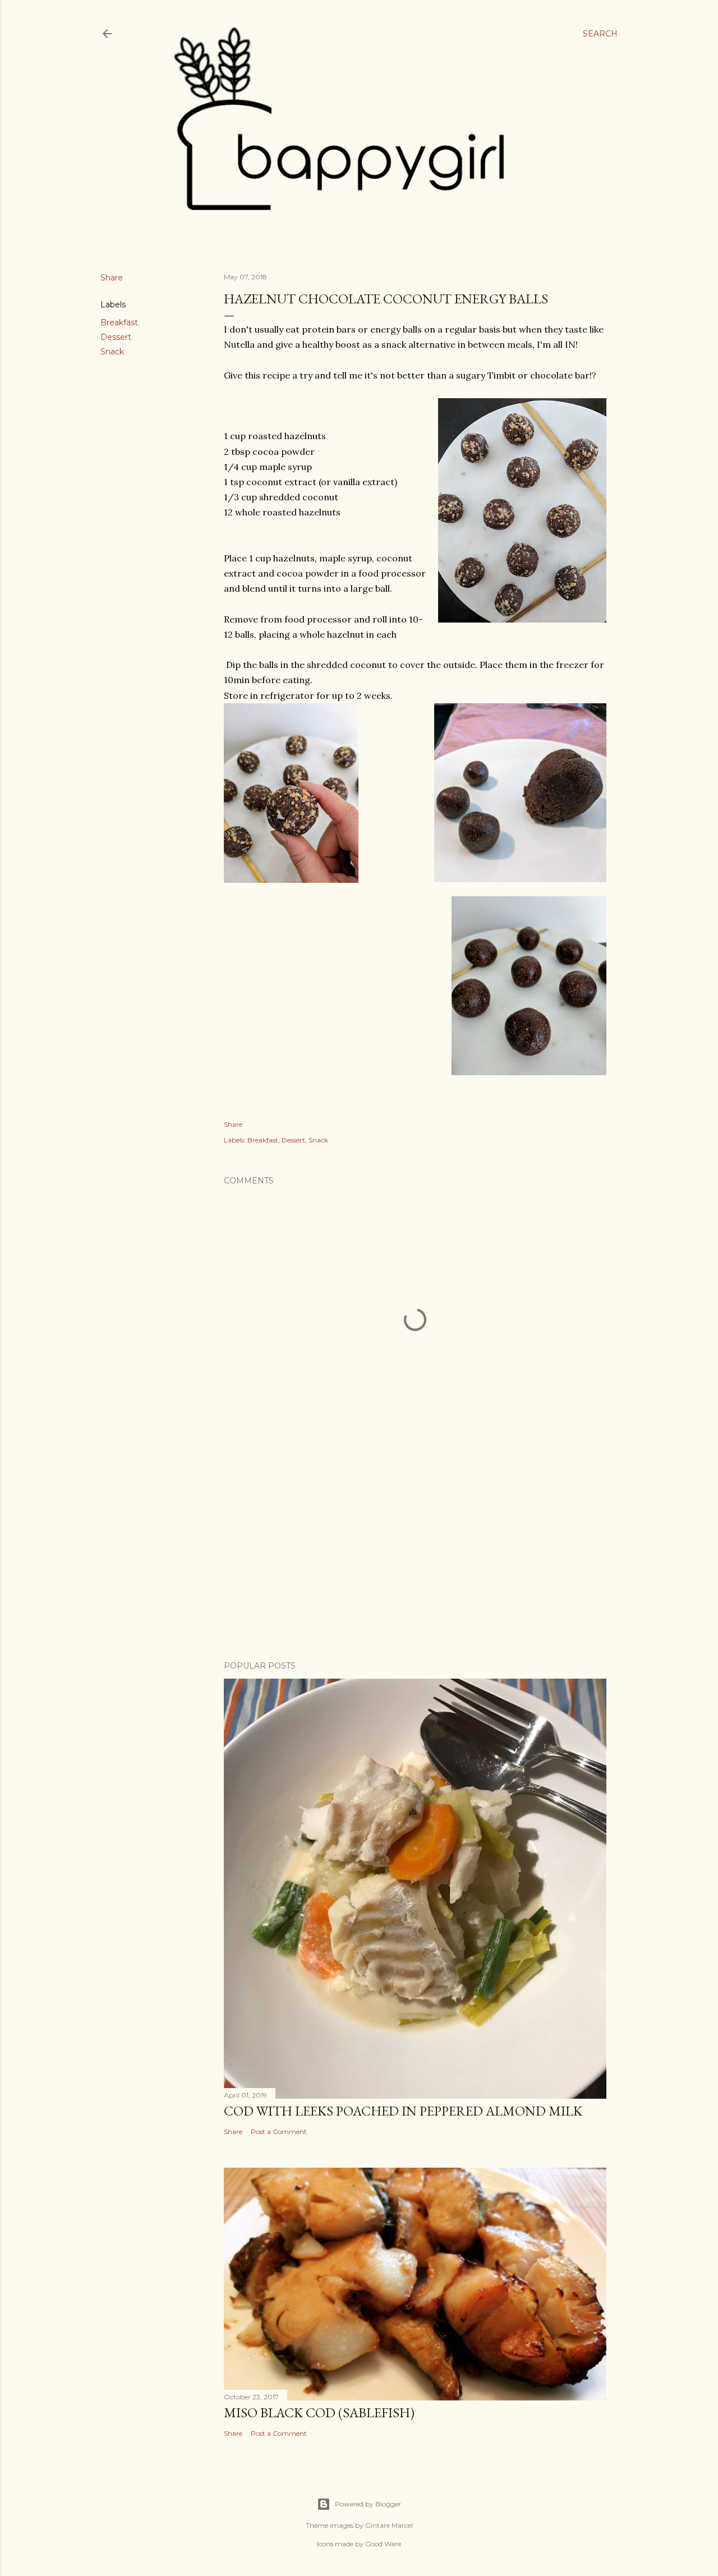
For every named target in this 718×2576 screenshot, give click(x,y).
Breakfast (119, 322)
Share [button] (112, 278)
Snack (112, 352)
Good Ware (383, 2544)
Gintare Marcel (389, 2525)
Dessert (116, 337)
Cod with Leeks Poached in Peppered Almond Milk (403, 2111)
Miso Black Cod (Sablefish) (319, 2413)
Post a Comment (279, 2132)
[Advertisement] (415, 1554)
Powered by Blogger (368, 2504)
